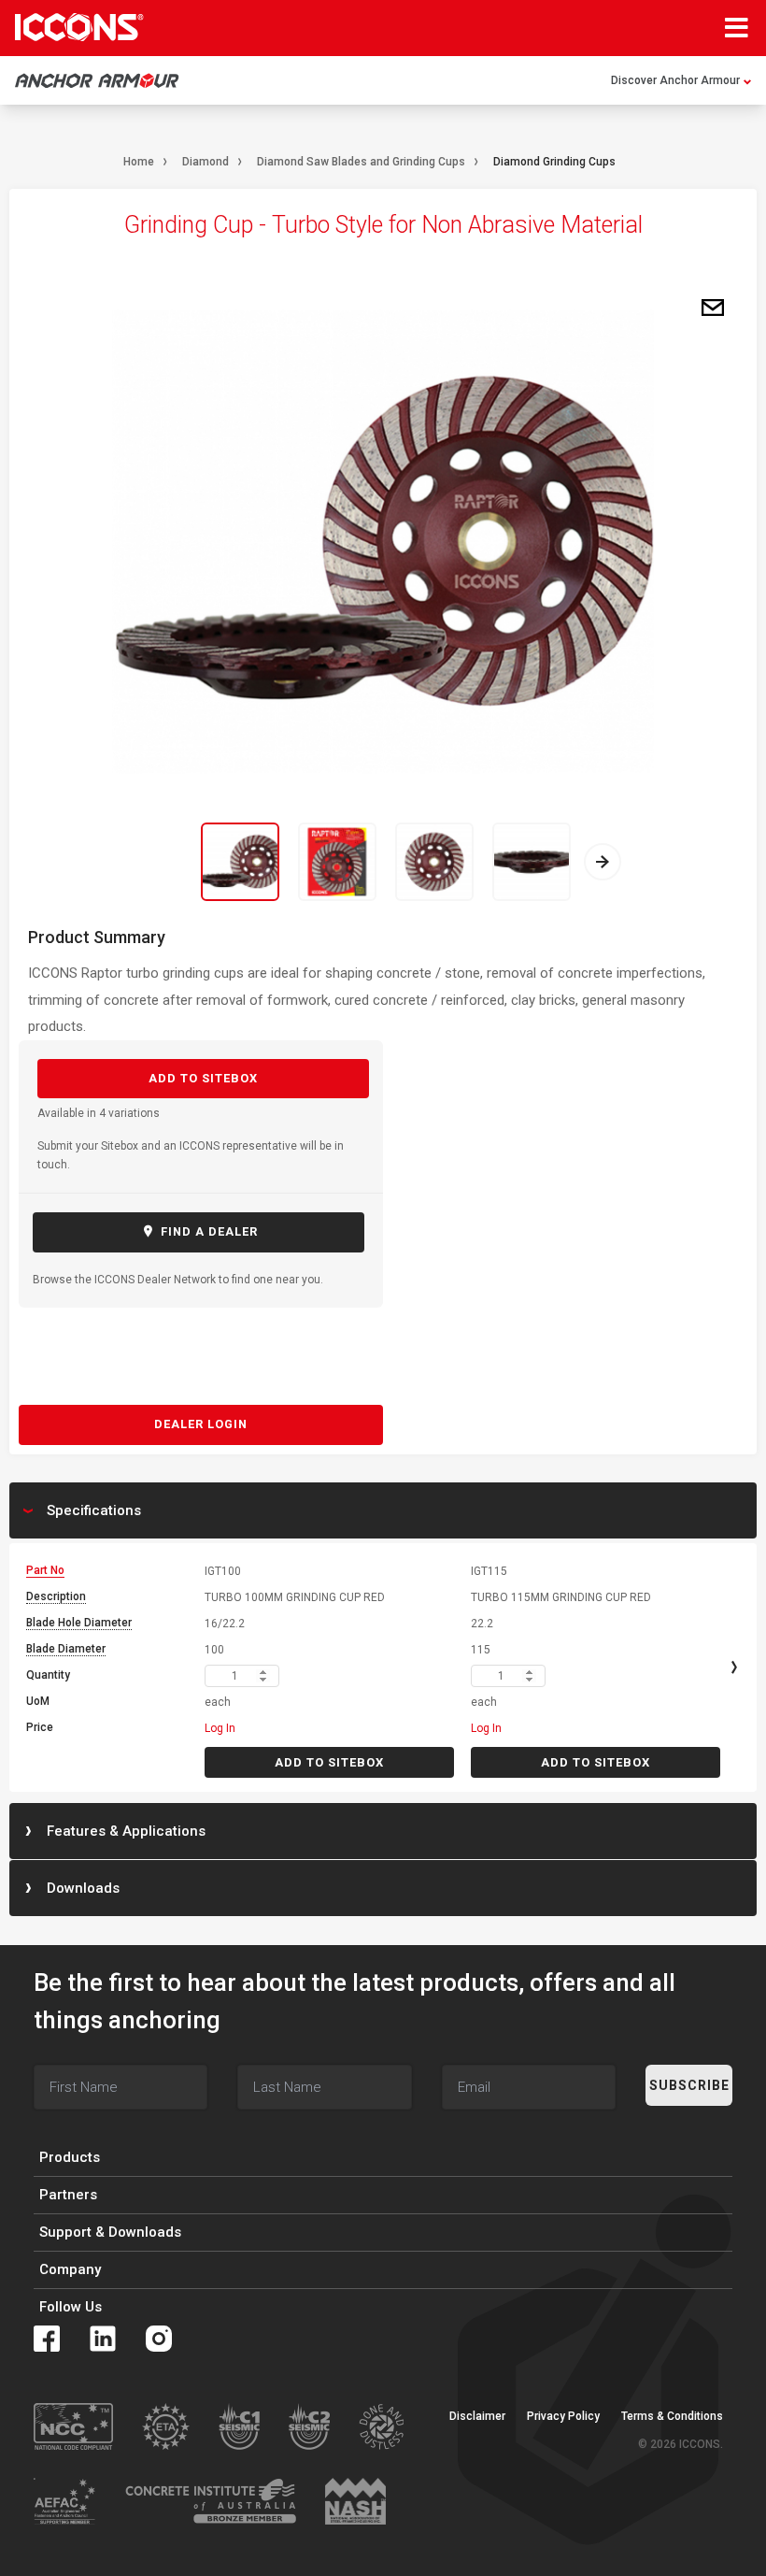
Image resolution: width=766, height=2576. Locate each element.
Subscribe (689, 2085)
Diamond (206, 162)
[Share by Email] (713, 308)
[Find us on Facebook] (47, 2339)
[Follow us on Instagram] (159, 2339)
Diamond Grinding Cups (554, 162)
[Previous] (163, 862)
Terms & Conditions (672, 2416)
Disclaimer (477, 2416)
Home (139, 162)
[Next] (603, 862)
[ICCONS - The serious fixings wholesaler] (79, 27)
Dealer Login (201, 1424)
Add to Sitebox (203, 1078)
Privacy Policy (563, 2416)
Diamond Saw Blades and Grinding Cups (361, 162)
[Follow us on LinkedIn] (103, 2339)
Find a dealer (207, 1231)
